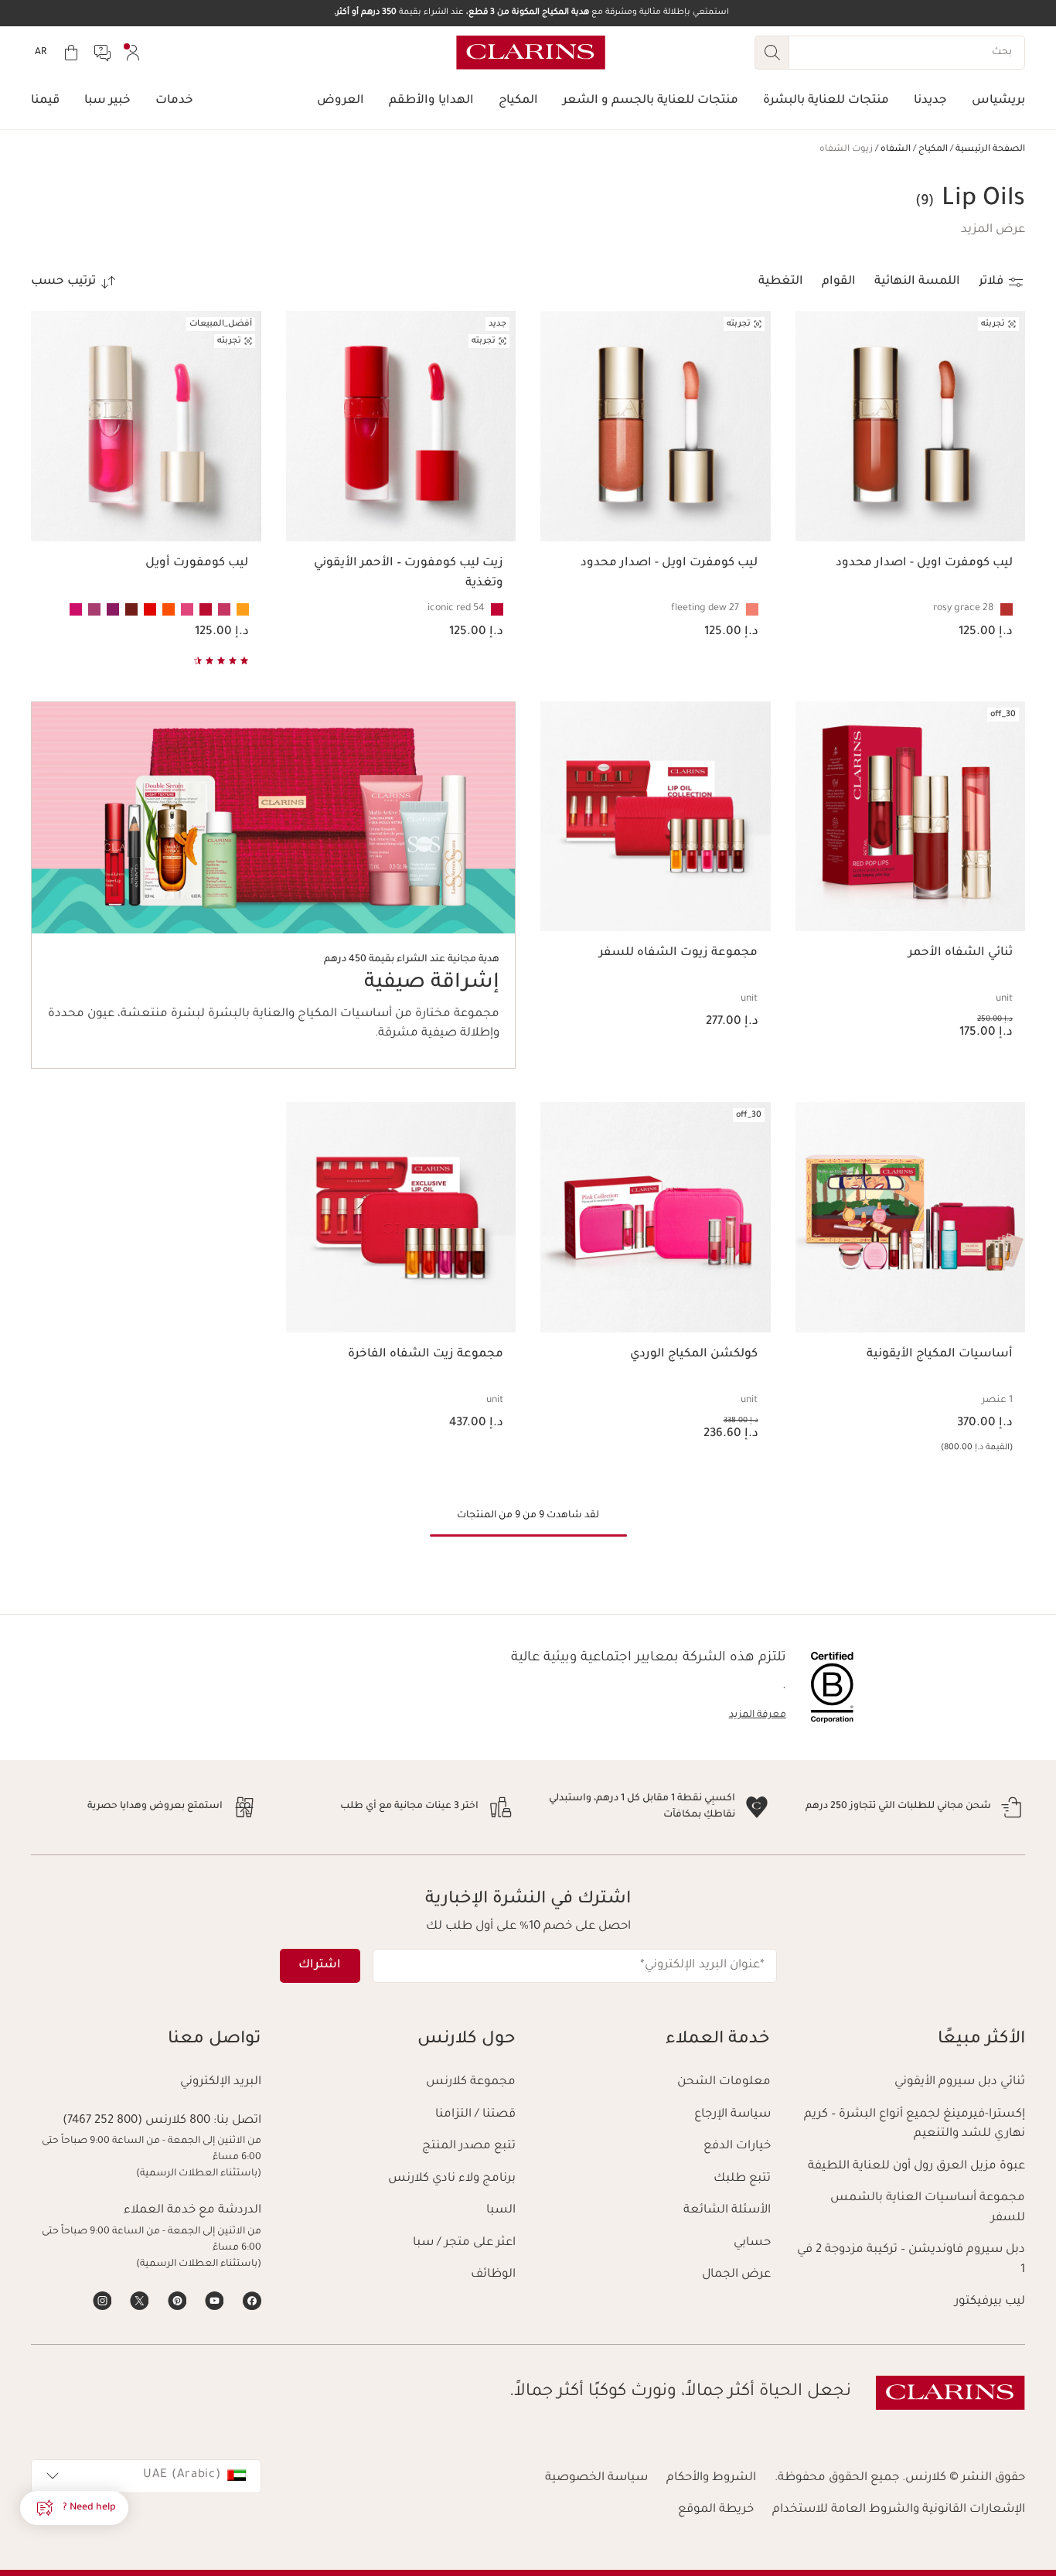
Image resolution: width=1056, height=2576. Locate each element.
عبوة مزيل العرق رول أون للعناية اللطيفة (916, 2167)
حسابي (752, 2243)
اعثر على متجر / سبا (464, 2243)
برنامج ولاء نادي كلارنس (452, 2179)
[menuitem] (133, 53)
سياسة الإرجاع (732, 2115)
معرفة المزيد (758, 1715)
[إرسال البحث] (772, 53)
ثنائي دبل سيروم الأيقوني (960, 2082)
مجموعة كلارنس (471, 2082)
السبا (501, 2211)
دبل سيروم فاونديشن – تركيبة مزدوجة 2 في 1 (911, 2260)
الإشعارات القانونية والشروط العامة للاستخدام (899, 2510)
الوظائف (493, 2275)
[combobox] (146, 2476)
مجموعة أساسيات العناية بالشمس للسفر (928, 2208)
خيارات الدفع (737, 2146)
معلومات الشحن (724, 2082)
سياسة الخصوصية (596, 2478)
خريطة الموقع (716, 2510)
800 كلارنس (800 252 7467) (136, 2121)
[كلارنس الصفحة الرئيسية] (531, 53)
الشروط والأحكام (711, 2478)
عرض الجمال (736, 2275)
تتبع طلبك (742, 2179)
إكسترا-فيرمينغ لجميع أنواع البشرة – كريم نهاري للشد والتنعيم (915, 2125)
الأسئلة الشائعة (727, 2211)
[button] (993, 230)
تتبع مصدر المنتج (469, 2146)
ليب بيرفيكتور (990, 2302)
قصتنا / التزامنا (475, 2115)
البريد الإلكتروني (221, 2082)
